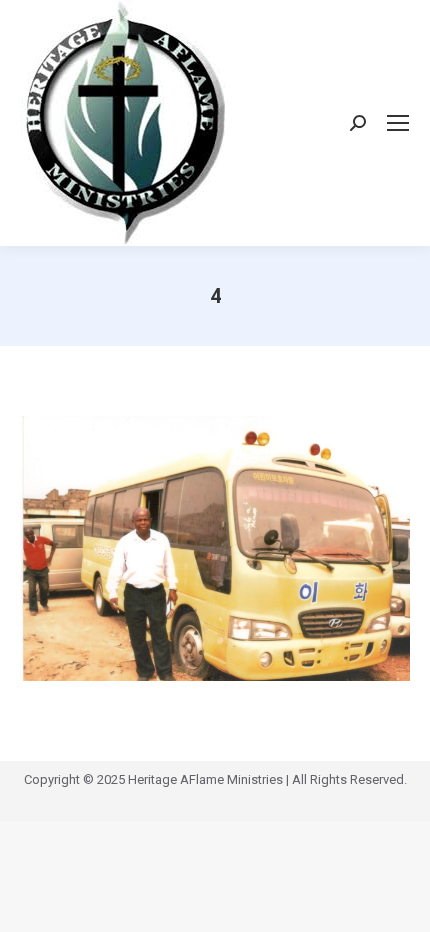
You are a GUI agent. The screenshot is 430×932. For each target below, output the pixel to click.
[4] (215, 548)
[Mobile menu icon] (398, 123)
